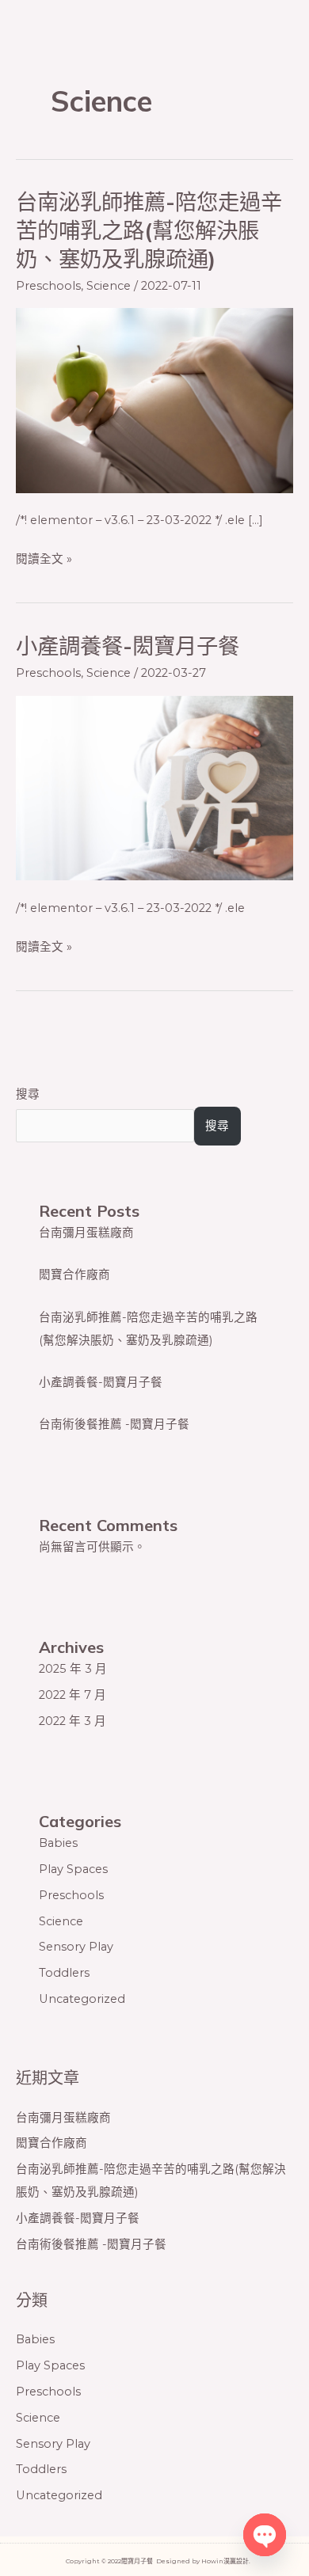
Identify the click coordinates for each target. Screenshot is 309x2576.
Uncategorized (82, 1999)
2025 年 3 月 (73, 1669)
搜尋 (28, 1094)
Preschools (48, 286)
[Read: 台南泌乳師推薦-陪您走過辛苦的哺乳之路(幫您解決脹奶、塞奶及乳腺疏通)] (154, 400)
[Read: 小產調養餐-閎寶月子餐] (154, 787)
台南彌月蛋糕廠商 (86, 1233)
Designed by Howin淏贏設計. (203, 2561)
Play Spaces (73, 1869)
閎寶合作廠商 (74, 1275)
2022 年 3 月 (72, 1721)
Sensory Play (76, 1947)
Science (109, 286)
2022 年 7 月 (72, 1695)
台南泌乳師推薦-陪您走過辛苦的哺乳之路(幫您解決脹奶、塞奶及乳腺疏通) (149, 230)
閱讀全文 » (44, 559)
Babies (58, 1843)
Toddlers (64, 1973)
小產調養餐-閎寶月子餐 (128, 646)
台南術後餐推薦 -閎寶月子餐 (114, 1424)
